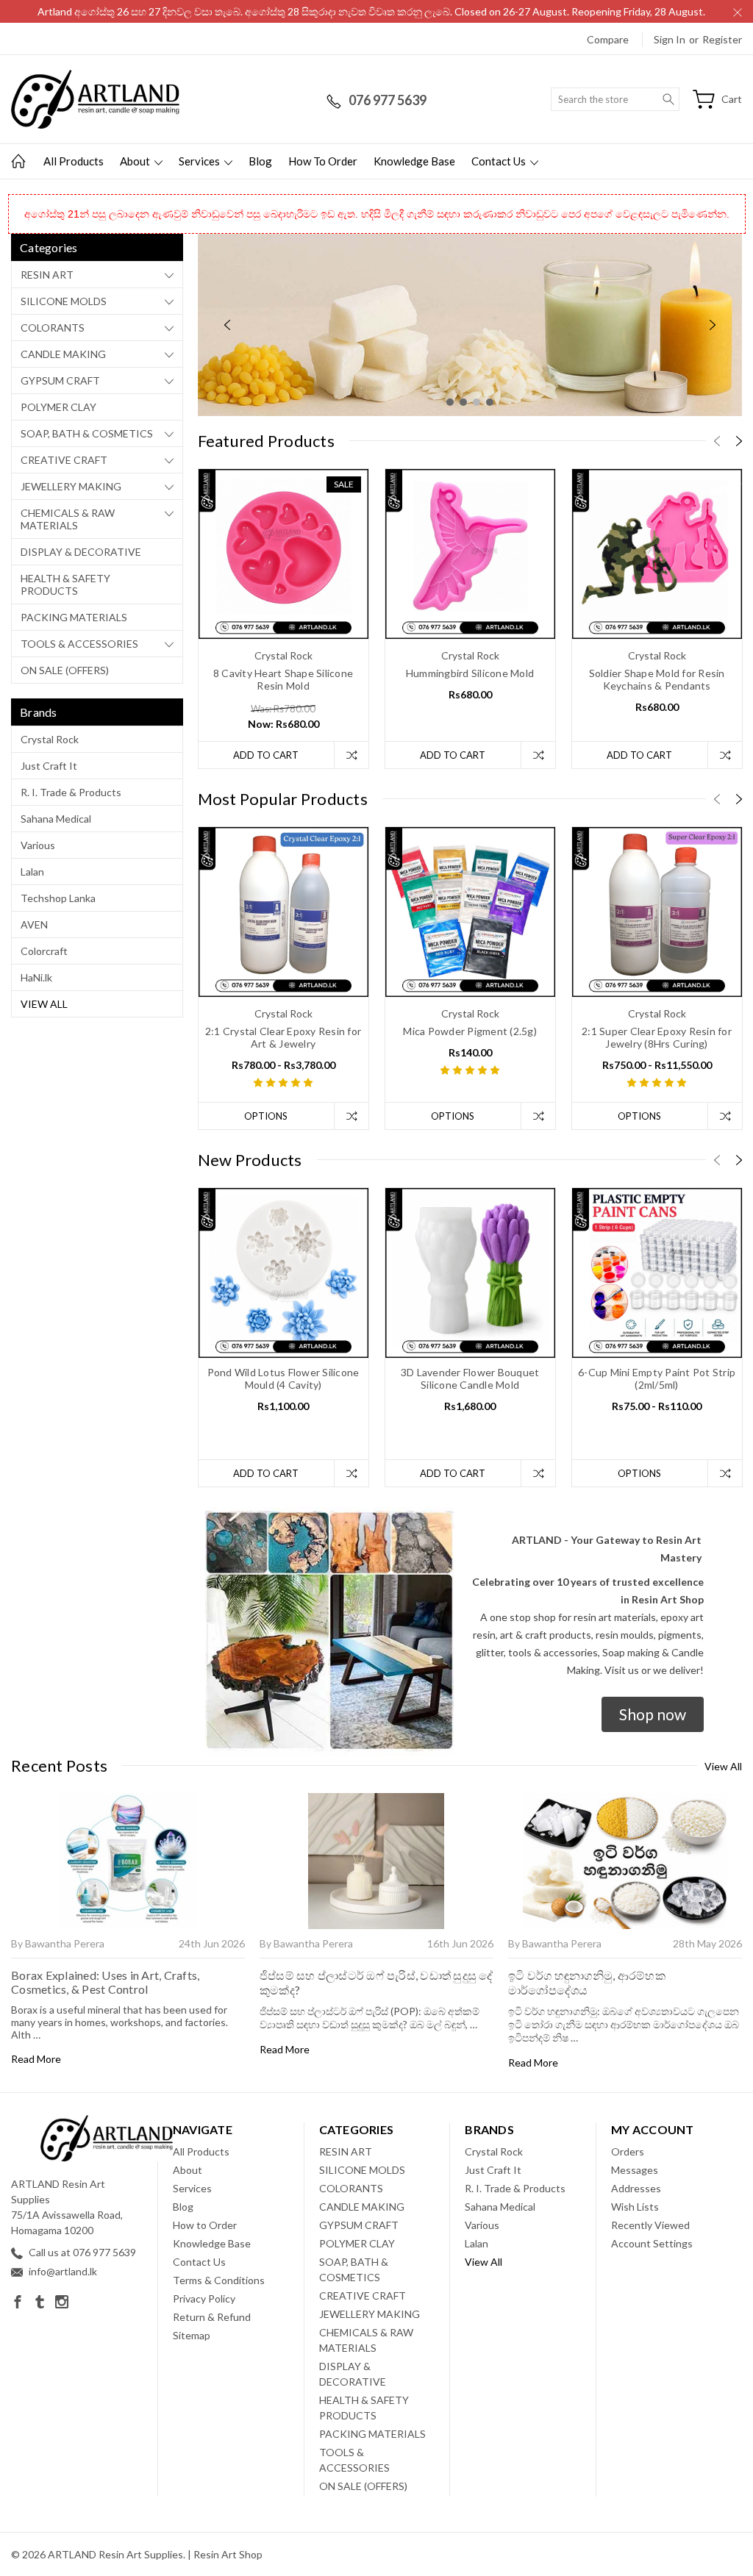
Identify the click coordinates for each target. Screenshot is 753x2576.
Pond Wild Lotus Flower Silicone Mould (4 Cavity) (283, 1378)
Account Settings (652, 2243)
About (136, 161)
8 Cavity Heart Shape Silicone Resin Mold (283, 679)
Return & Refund (212, 2317)
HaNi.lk (36, 977)
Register (722, 39)
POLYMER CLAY (58, 407)
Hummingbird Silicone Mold (470, 673)
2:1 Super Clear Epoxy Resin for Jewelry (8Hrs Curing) (657, 1037)
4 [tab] (490, 402)
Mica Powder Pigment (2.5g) (470, 1031)
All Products (74, 161)
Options (266, 1116)
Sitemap (192, 2335)
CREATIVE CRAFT (64, 460)
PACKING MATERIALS (74, 617)
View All (44, 1004)
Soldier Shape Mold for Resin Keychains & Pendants (657, 679)
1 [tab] (450, 402)
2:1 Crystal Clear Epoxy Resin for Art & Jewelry (283, 1037)
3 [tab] (477, 402)
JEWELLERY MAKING (71, 486)
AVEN (34, 924)
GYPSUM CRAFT (60, 380)
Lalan (32, 872)
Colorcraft (44, 951)
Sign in (670, 39)
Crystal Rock (50, 739)
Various (38, 845)
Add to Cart (266, 755)
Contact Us (500, 161)
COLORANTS (53, 328)
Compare (608, 39)
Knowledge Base (414, 161)
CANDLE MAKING (63, 354)
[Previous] (227, 325)
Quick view (283, 588)
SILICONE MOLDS (64, 301)
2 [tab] (463, 402)
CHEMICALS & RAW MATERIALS (68, 519)
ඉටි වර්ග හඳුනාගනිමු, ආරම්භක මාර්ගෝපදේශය (587, 1982)
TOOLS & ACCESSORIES (79, 644)
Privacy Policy (204, 2298)
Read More (36, 2059)
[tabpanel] (470, 325)
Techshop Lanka (58, 898)
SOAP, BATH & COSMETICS (87, 433)
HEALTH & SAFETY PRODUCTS (65, 584)
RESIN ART (47, 275)
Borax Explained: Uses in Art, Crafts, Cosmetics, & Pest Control (105, 1982)
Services (200, 161)
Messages (635, 2170)
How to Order (323, 161)
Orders (628, 2151)
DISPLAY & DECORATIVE (81, 552)
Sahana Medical (56, 819)
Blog (260, 161)
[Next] (713, 325)
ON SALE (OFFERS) (65, 670)
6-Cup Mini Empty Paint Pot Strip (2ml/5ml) (657, 1378)
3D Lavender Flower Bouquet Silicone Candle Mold (470, 1378)
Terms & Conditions (219, 2280)
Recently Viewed (650, 2225)
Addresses (636, 2188)
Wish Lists (635, 2207)
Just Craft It (49, 766)
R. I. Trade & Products (71, 792)
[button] (653, 1714)
